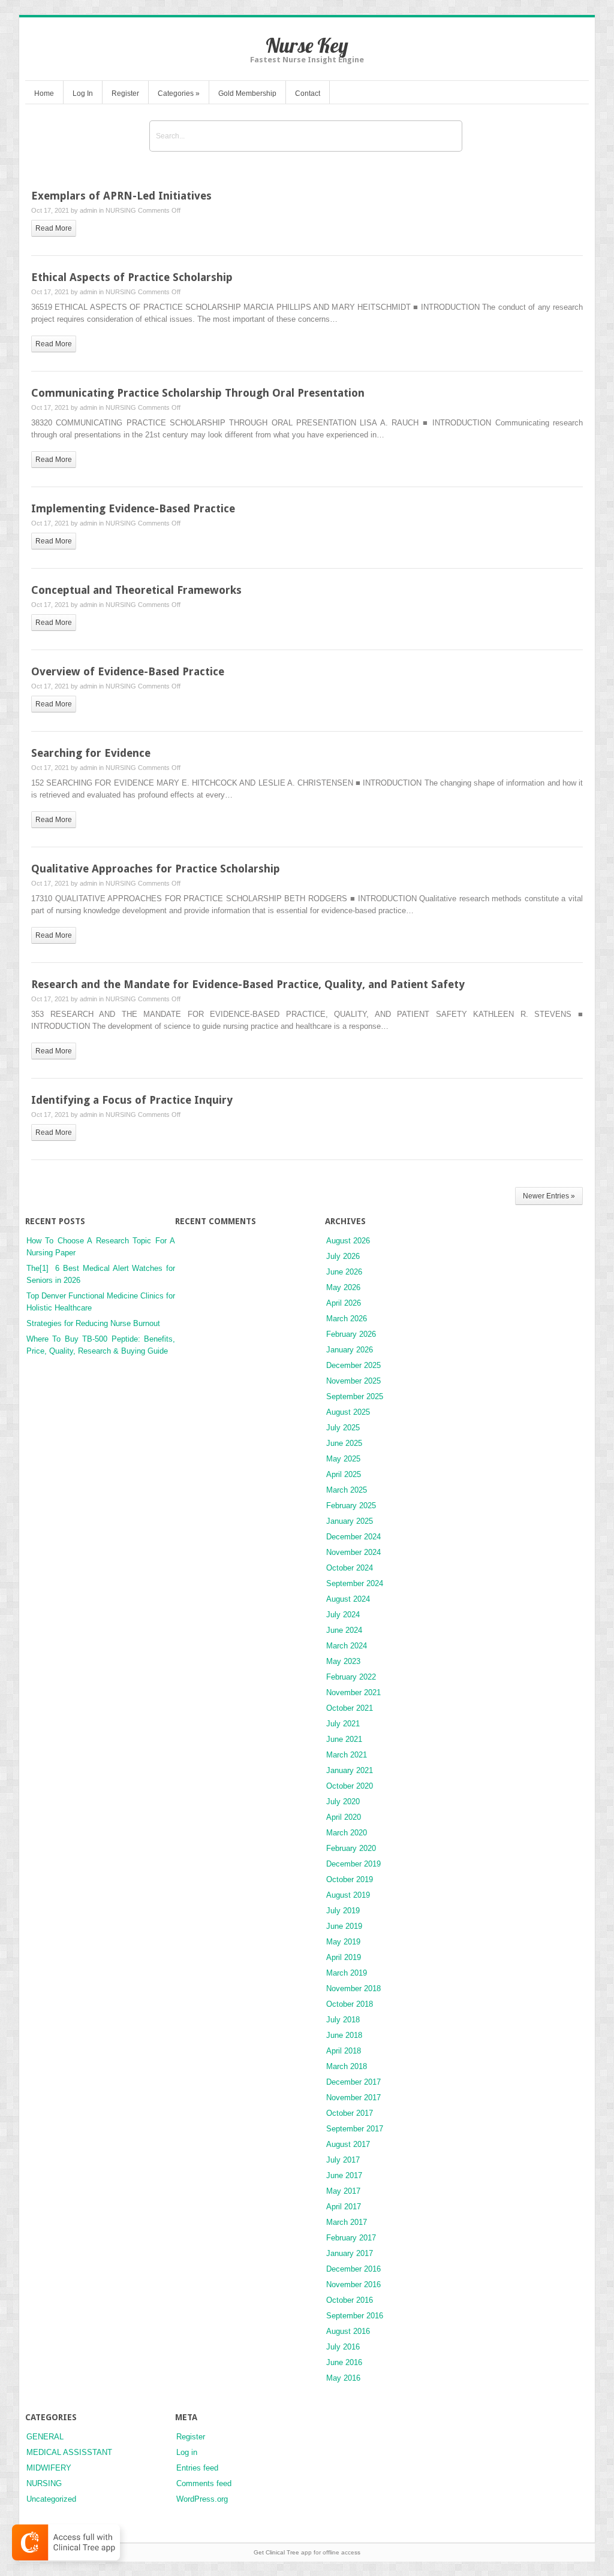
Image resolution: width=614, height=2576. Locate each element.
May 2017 (343, 2191)
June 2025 (344, 1443)
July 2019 (343, 1911)
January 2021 (350, 1770)
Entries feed (197, 2468)
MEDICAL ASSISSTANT (69, 2452)
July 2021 (343, 1724)
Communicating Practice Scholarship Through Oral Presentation (198, 393)
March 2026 (347, 1319)
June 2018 (344, 2035)
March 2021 (347, 1755)
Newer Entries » (549, 1196)
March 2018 (347, 2066)
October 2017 (350, 2113)
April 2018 (344, 2051)
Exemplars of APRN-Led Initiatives (121, 196)
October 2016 (350, 2300)
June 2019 (344, 1926)
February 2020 (351, 1848)
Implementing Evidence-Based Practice (133, 508)
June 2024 (344, 1630)
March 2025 (347, 1490)
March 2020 (347, 1833)
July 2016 (343, 2347)
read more (54, 228)
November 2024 (353, 1552)
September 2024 (355, 1583)
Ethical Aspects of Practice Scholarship (132, 277)
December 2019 (353, 1864)
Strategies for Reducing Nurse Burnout (93, 1323)
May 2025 (343, 1459)
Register (125, 93)
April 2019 (344, 1957)
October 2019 (350, 1879)
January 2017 (350, 2253)
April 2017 (344, 2207)
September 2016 (355, 2316)
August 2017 (348, 2144)
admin (88, 210)
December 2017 (353, 2082)
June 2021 (344, 1739)
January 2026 (350, 1350)
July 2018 (343, 2020)
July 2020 (343, 1802)
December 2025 (353, 1365)
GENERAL (45, 2437)
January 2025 (350, 1521)
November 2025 (353, 1381)
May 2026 (343, 1287)
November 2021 (353, 1692)
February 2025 (351, 1506)
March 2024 (347, 1646)
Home (44, 93)
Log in (187, 2452)
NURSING (121, 210)
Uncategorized (51, 2499)
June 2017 (344, 2175)
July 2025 (343, 1428)
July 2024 (343, 1615)
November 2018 (353, 1988)
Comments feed (204, 2483)
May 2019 (343, 1942)
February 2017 (351, 2238)
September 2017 (355, 2129)
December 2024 (353, 1537)
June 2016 (344, 2362)
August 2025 (348, 1412)
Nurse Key (307, 45)
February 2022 (351, 1677)
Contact (308, 93)
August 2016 (348, 2331)
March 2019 (347, 1973)
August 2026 (348, 1241)
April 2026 (344, 1303)
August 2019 (348, 1895)
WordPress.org (202, 2499)
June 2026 (344, 1272)
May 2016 (343, 2378)
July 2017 (343, 2160)
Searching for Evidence (91, 753)
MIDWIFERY (49, 2468)
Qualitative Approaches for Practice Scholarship (156, 869)
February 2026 (351, 1334)
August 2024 (348, 1599)
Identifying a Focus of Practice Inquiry (132, 1100)
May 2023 (343, 1661)
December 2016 (353, 2269)
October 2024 (350, 1568)
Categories (179, 93)
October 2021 (350, 1708)
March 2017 (347, 2222)
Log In (83, 93)
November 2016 (353, 2284)
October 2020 (350, 1786)
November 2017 (353, 2098)
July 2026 (343, 1256)
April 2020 (344, 1817)
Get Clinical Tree (276, 2552)
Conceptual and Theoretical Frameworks (136, 590)
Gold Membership (247, 93)
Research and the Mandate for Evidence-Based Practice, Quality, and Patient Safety (248, 984)
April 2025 (344, 1474)
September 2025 (355, 1396)
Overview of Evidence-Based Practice (128, 671)
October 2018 (350, 2004)
